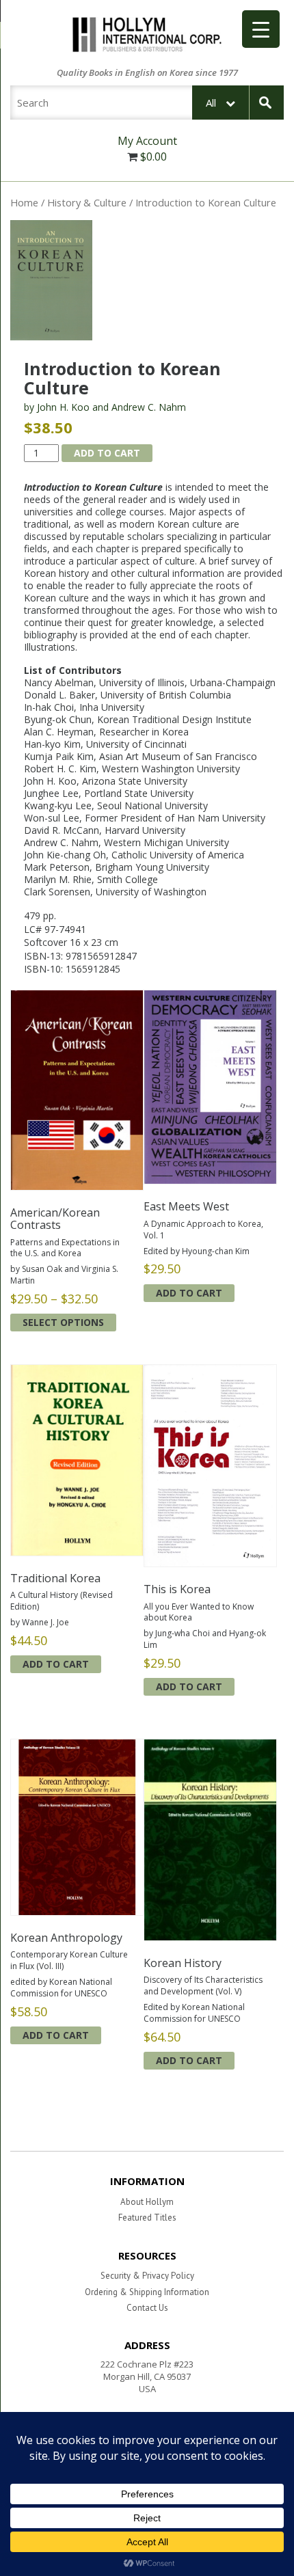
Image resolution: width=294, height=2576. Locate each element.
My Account (147, 141)
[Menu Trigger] (261, 29)
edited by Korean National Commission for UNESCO (61, 1988)
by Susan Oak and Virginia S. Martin (64, 1275)
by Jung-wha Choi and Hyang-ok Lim (205, 1639)
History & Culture (87, 202)
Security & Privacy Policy (147, 2276)
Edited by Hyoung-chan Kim (197, 1251)
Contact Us (147, 2308)
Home (24, 202)
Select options (63, 1322)
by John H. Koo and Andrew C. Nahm (105, 407)
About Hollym (147, 2202)
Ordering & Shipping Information (147, 2292)
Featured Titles (147, 2218)
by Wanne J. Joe (40, 1622)
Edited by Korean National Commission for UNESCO (194, 2013)
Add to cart (107, 453)
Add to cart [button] (189, 1293)
